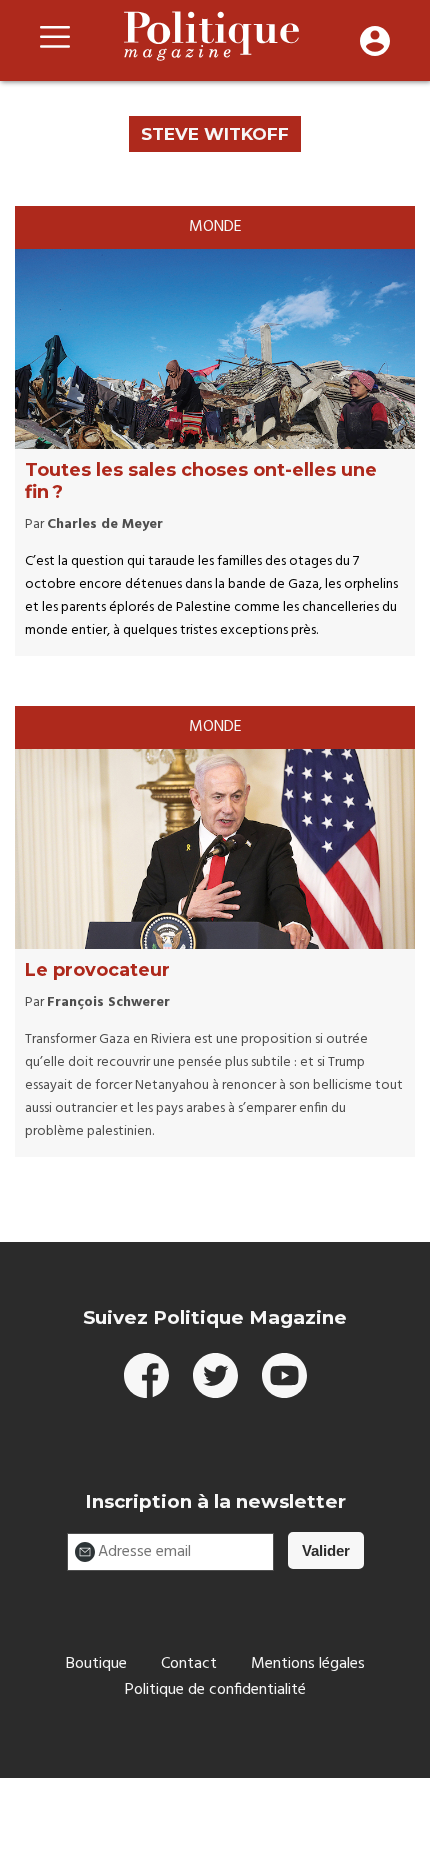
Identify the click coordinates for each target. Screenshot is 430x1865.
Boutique (96, 1664)
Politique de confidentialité (215, 1690)
